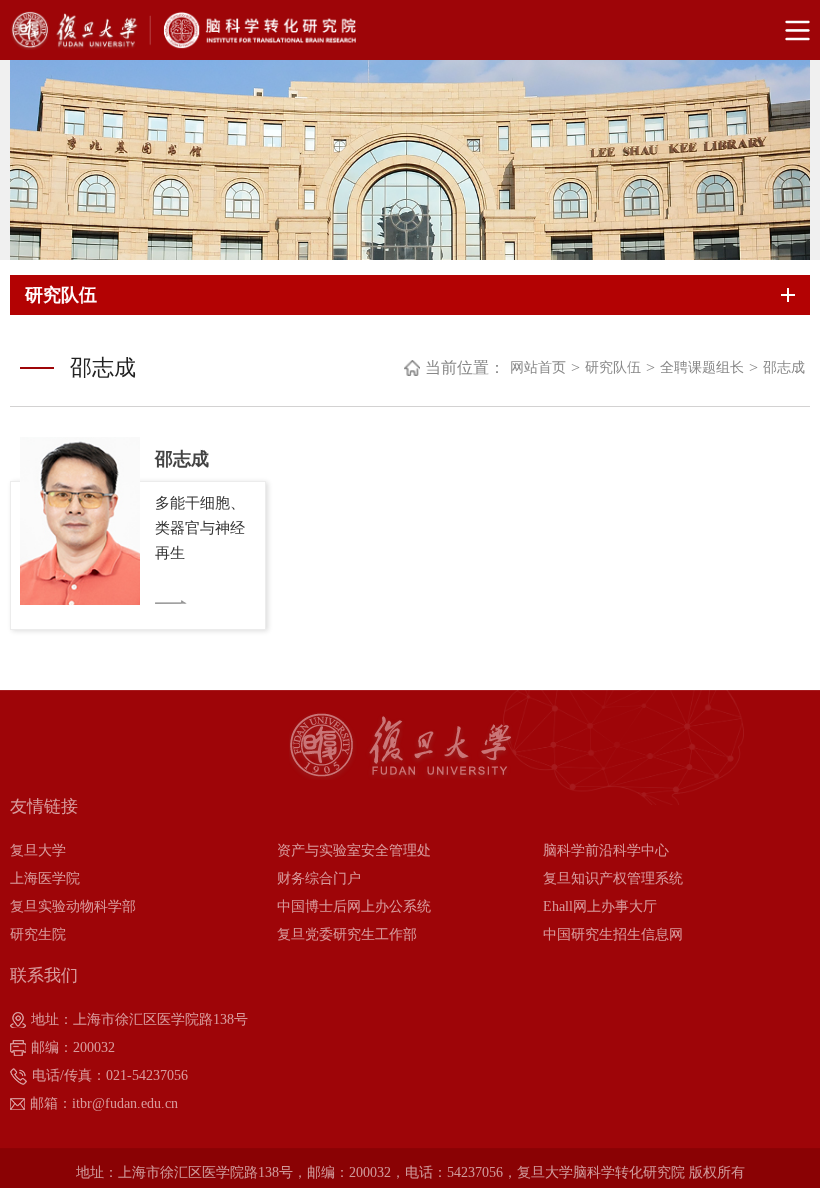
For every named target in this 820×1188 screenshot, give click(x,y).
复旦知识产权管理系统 (613, 878)
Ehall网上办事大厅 (600, 906)
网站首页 (538, 367)
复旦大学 (38, 850)
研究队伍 (613, 367)
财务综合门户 (319, 878)
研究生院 (38, 934)
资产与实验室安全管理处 (354, 850)
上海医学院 (45, 878)
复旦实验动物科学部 (73, 906)
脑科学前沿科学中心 (606, 850)
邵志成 (784, 367)
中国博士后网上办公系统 (354, 906)
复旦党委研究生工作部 (347, 934)
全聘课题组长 (702, 367)
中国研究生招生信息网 (613, 934)
